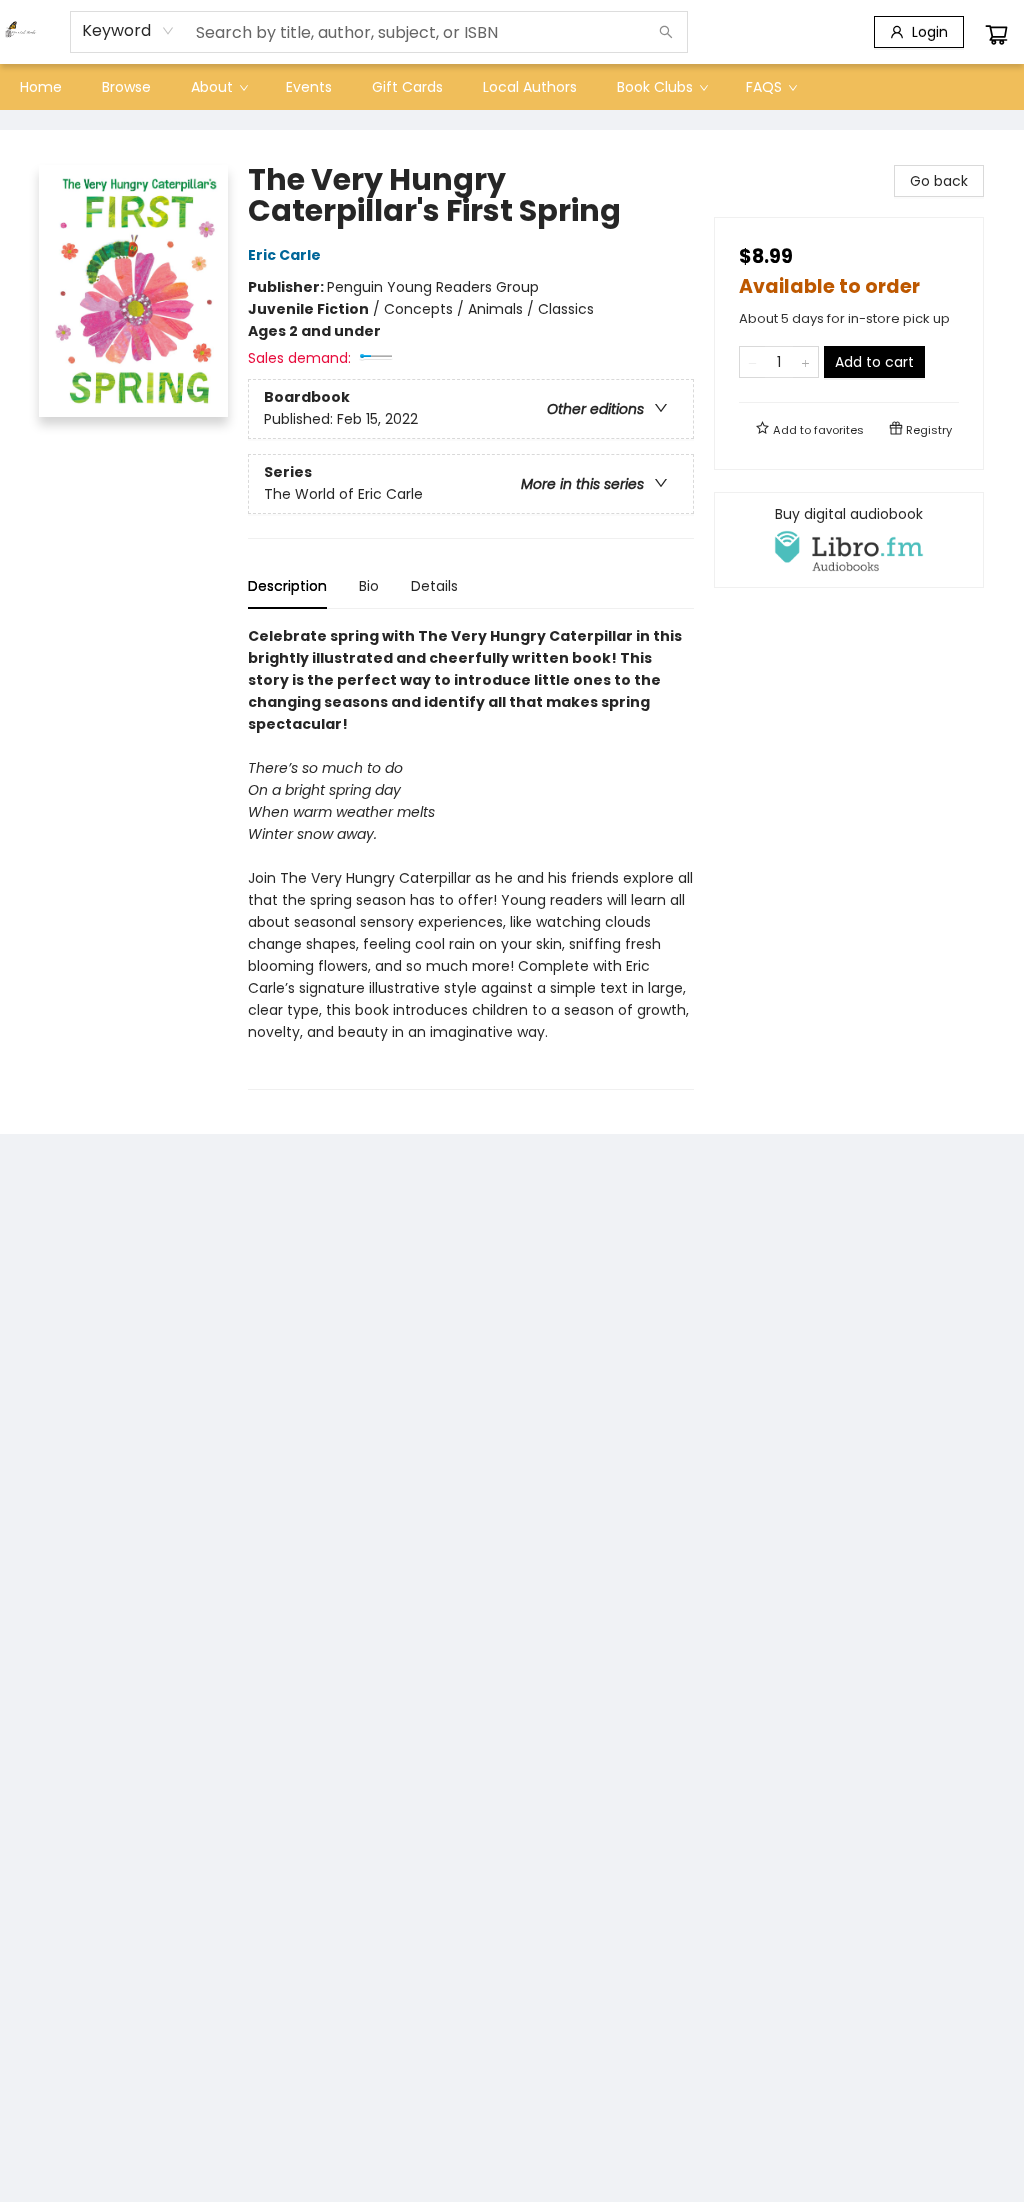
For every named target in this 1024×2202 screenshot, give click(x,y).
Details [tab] (434, 586)
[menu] (512, 87)
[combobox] (128, 31)
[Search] (666, 32)
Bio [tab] (369, 586)
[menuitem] (41, 87)
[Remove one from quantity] (752, 362)
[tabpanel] (471, 857)
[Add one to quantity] (805, 362)
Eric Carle (284, 255)
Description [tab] (287, 586)
